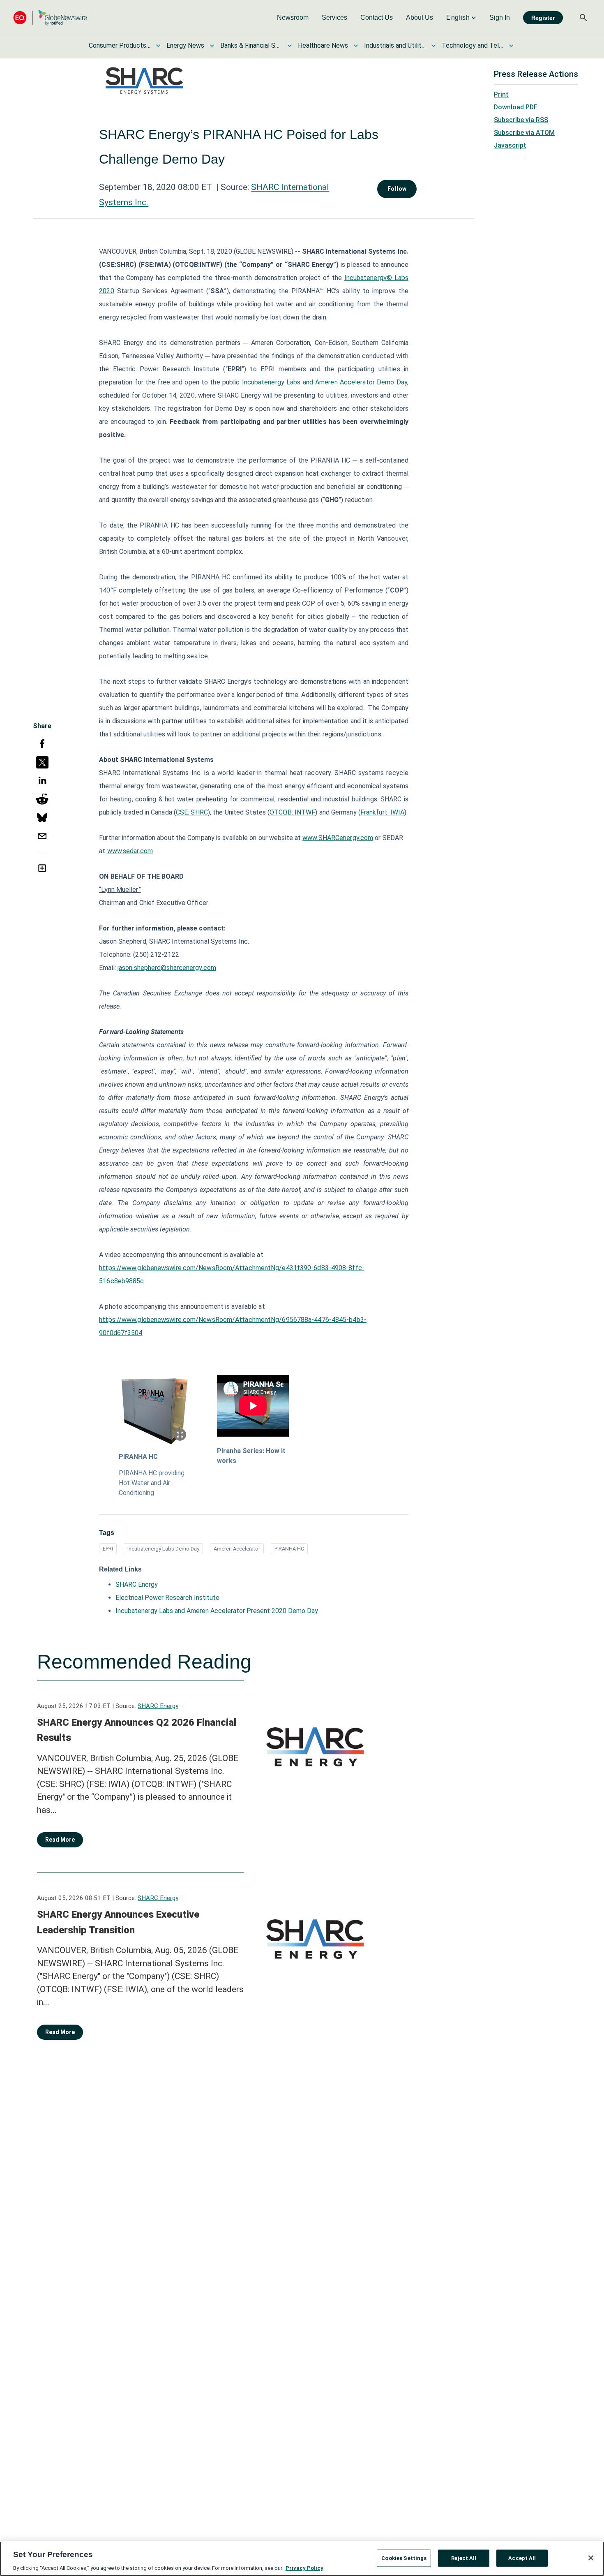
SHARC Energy (137, 1584)
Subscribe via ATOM (524, 133)
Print (501, 94)
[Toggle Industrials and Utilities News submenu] (433, 46)
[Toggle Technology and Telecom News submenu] (511, 46)
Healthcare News (323, 45)
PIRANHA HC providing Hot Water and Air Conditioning (152, 1483)
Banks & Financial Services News (251, 45)
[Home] (50, 17)
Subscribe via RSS (521, 120)
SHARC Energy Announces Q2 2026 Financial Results (137, 1730)
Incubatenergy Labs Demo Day (163, 1549)
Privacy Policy (304, 2568)
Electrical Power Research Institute (167, 1598)
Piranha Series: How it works (251, 1456)
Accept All (522, 2558)
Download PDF (516, 107)
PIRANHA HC (138, 1457)
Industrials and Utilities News (395, 45)
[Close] (591, 2558)
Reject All (464, 2558)
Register (543, 18)
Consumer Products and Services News (120, 45)
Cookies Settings (404, 2558)
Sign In (500, 17)
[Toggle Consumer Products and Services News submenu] (158, 46)
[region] (302, 2559)
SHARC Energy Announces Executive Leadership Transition (118, 1922)
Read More (60, 1840)
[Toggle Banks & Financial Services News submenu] (290, 46)
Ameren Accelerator (237, 1549)
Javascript (510, 145)
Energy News (185, 45)
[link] (293, 18)
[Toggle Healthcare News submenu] (356, 46)
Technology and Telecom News (473, 45)
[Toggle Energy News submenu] (212, 46)
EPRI (108, 1549)
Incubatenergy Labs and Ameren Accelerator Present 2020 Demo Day (217, 1611)
